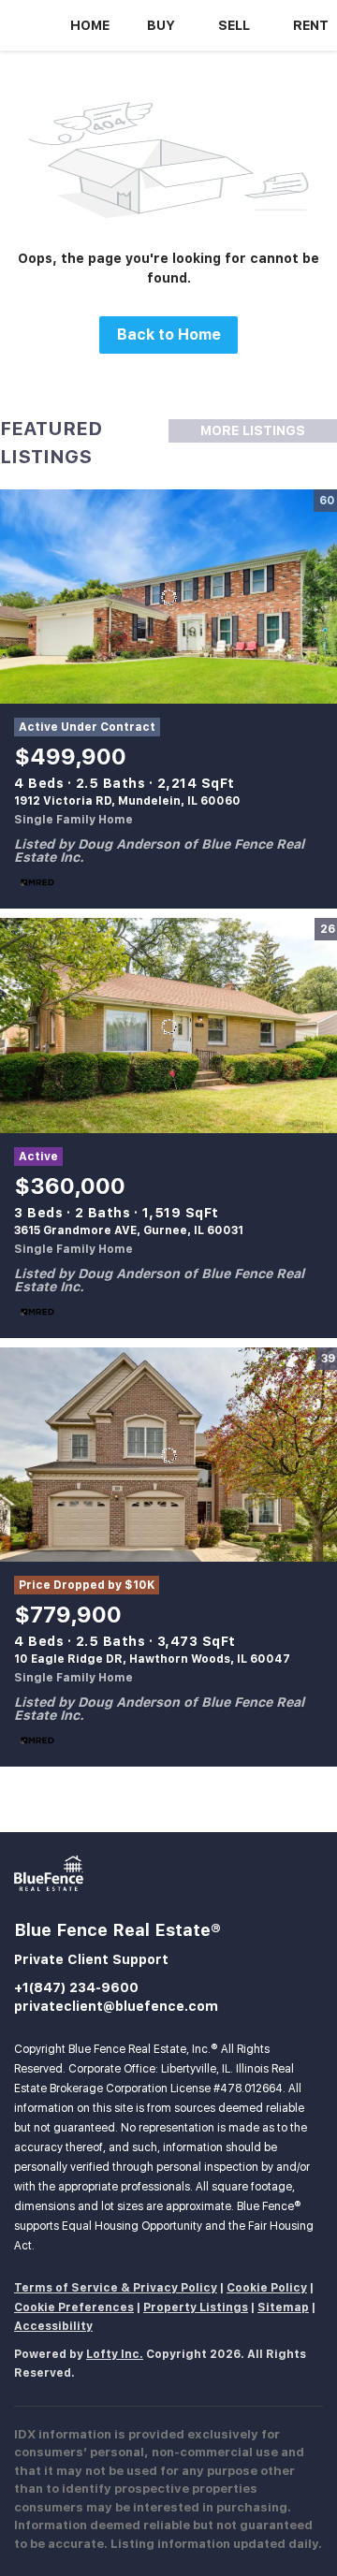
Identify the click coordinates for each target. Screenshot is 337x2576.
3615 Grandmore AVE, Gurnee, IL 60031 (129, 1230)
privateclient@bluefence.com (116, 2006)
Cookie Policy (267, 2288)
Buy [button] (161, 25)
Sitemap (283, 2307)
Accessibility (53, 2326)
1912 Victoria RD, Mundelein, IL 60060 (127, 801)
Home (90, 25)
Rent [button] (311, 25)
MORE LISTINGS (253, 430)
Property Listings (196, 2307)
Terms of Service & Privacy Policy (116, 2288)
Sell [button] (234, 25)
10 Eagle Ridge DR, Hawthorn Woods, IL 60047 (152, 1659)
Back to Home (169, 335)
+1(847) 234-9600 (76, 1987)
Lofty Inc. (115, 2354)
